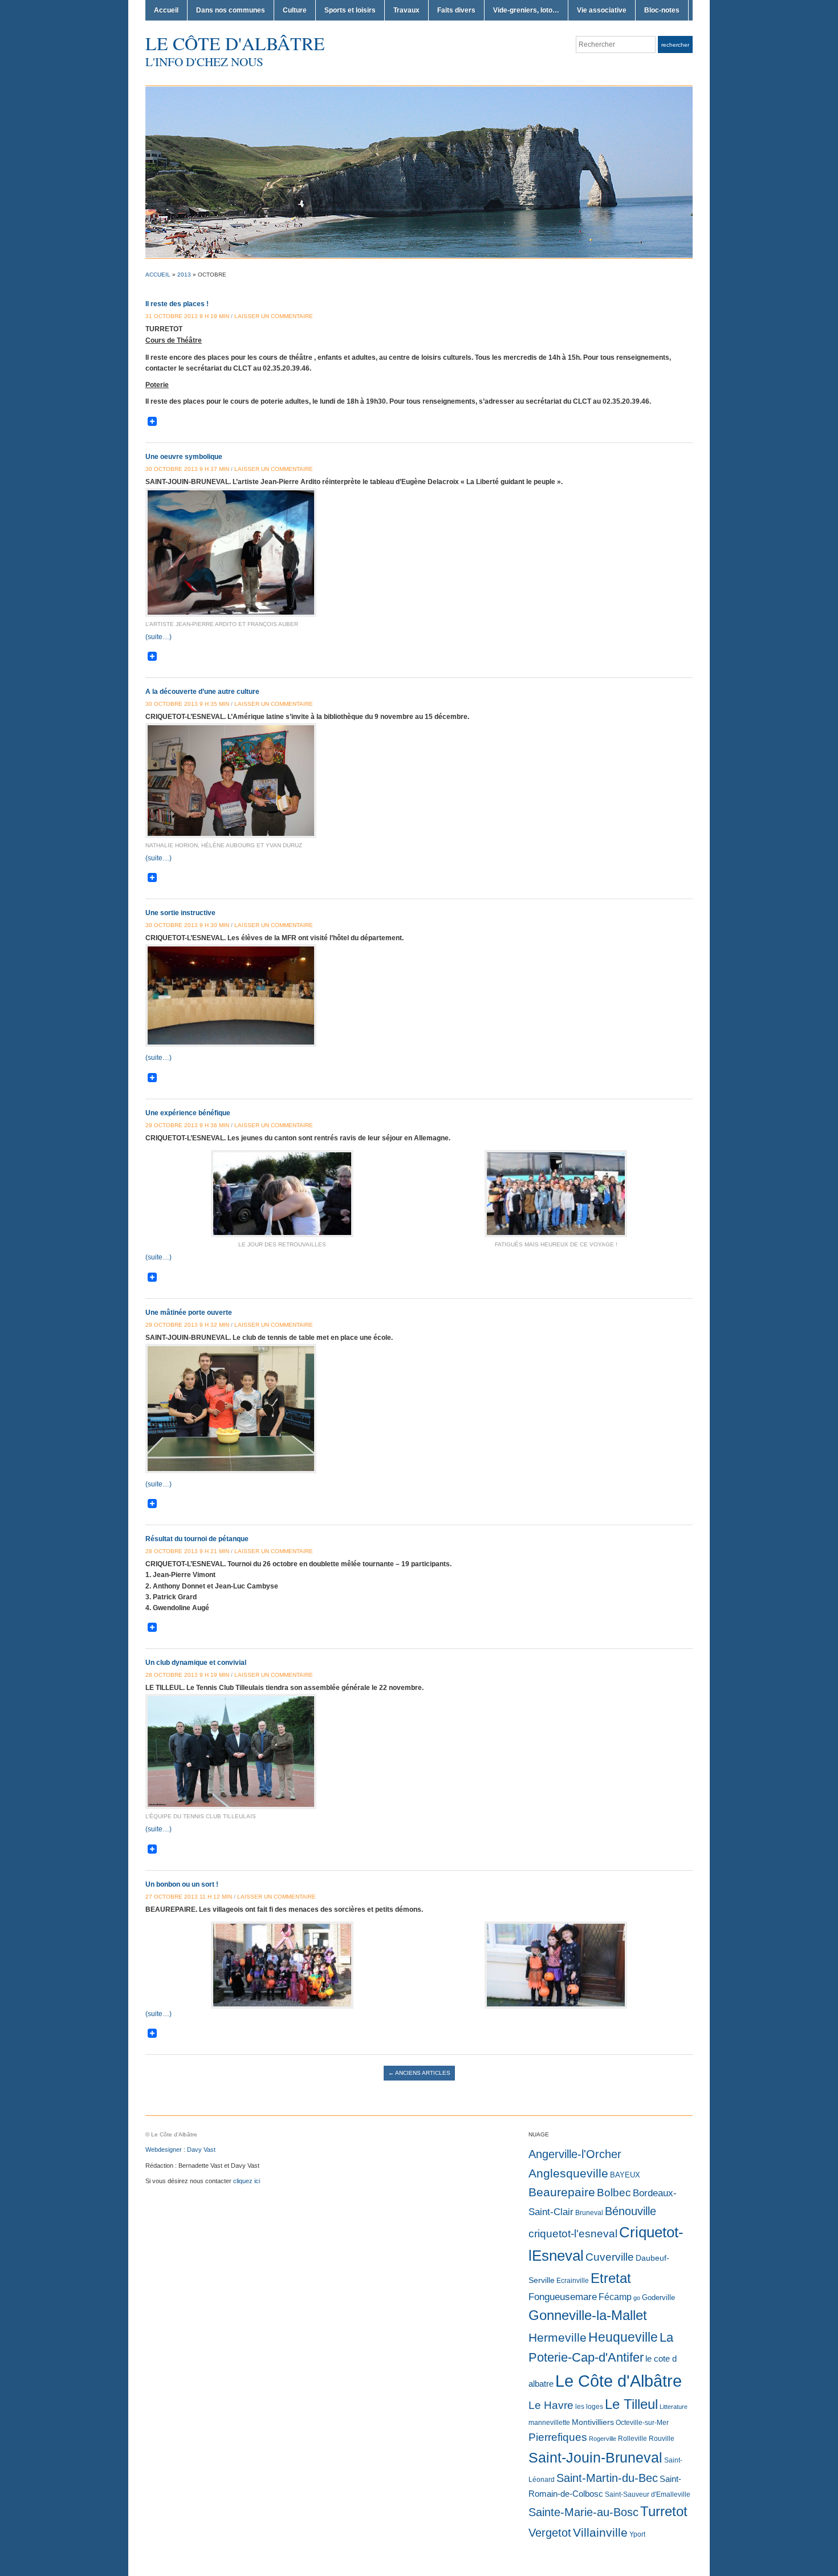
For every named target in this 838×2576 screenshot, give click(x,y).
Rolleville (632, 2439)
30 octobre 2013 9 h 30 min (187, 925)
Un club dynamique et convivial (196, 1663)
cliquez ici (247, 2181)
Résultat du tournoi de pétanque (197, 1539)
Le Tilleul (631, 2404)
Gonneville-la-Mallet (588, 2315)
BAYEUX (625, 2175)
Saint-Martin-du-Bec (607, 2478)
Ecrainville (573, 2281)
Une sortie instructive (180, 913)
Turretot (664, 2511)
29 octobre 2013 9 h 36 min (187, 1125)
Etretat (611, 2278)
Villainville (600, 2532)
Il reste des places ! (177, 304)
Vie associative (602, 10)
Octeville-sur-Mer (642, 2423)
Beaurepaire (562, 2192)
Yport (637, 2534)
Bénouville (630, 2211)
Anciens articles (419, 2073)
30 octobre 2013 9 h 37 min (187, 469)
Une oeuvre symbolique (184, 457)
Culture (295, 10)
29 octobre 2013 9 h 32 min (187, 1325)
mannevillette (549, 2423)
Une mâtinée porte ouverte (189, 1313)
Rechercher (675, 45)
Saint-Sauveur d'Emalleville (648, 2494)
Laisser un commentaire (274, 316)
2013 (184, 275)
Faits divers (456, 10)
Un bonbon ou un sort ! (182, 1884)
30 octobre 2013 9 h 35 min (187, 704)
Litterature (674, 2407)
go (637, 2298)
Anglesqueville (568, 2173)
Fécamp (615, 2297)
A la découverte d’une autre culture (202, 692)
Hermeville (558, 2337)
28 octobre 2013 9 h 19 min (187, 1675)
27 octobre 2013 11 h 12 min (189, 1897)
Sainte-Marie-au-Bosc (583, 2512)
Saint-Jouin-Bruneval (595, 2458)
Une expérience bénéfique (188, 1113)
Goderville (658, 2297)
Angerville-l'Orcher (575, 2154)
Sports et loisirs (350, 10)
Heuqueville (623, 2337)
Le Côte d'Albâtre (235, 43)
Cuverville (610, 2257)
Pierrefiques (558, 2437)
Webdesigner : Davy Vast (180, 2150)
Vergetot (550, 2533)
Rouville (662, 2439)
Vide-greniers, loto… (526, 10)
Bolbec (614, 2193)
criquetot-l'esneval (573, 2234)
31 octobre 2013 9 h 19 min (187, 316)
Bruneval (589, 2213)
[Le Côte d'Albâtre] (419, 172)
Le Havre (551, 2405)
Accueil (166, 10)
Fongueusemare (563, 2297)
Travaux (406, 10)
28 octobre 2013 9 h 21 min (187, 1551)
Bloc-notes (662, 10)
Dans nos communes (231, 10)
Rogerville (603, 2439)
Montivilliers (593, 2422)
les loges (589, 2407)
